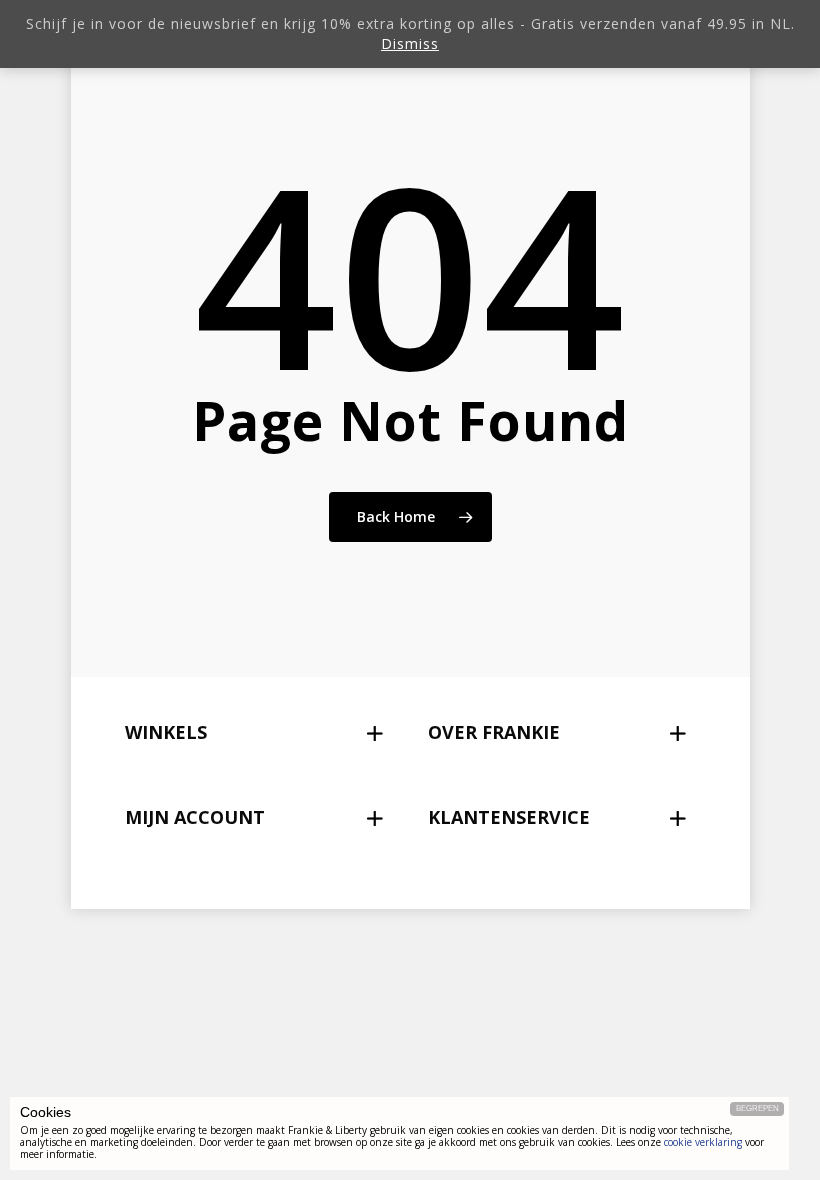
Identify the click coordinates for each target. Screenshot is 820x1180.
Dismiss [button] (410, 43)
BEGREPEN (757, 1108)
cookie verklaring (703, 1142)
